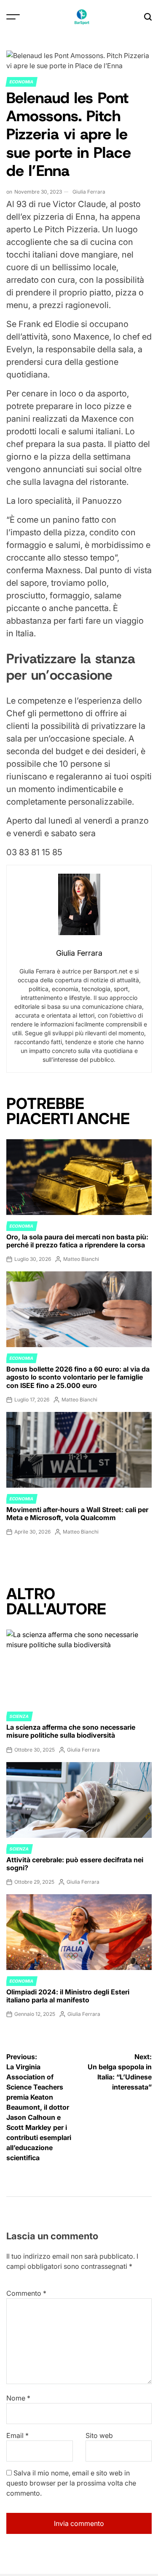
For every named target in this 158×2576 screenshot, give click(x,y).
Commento (26, 2293)
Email (17, 2435)
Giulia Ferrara (89, 192)
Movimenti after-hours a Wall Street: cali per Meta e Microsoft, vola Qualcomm (77, 1514)
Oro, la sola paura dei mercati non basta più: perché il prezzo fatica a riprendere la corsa (77, 1241)
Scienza (19, 1716)
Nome (18, 2398)
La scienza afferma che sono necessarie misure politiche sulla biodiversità (71, 1731)
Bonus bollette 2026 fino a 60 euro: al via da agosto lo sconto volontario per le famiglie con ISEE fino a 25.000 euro (78, 1377)
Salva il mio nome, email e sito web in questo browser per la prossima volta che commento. (71, 2483)
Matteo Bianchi (81, 1259)
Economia (21, 82)
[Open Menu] (13, 17)
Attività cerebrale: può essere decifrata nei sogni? (75, 1864)
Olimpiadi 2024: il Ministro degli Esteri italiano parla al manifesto (68, 1996)
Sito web (99, 2435)
